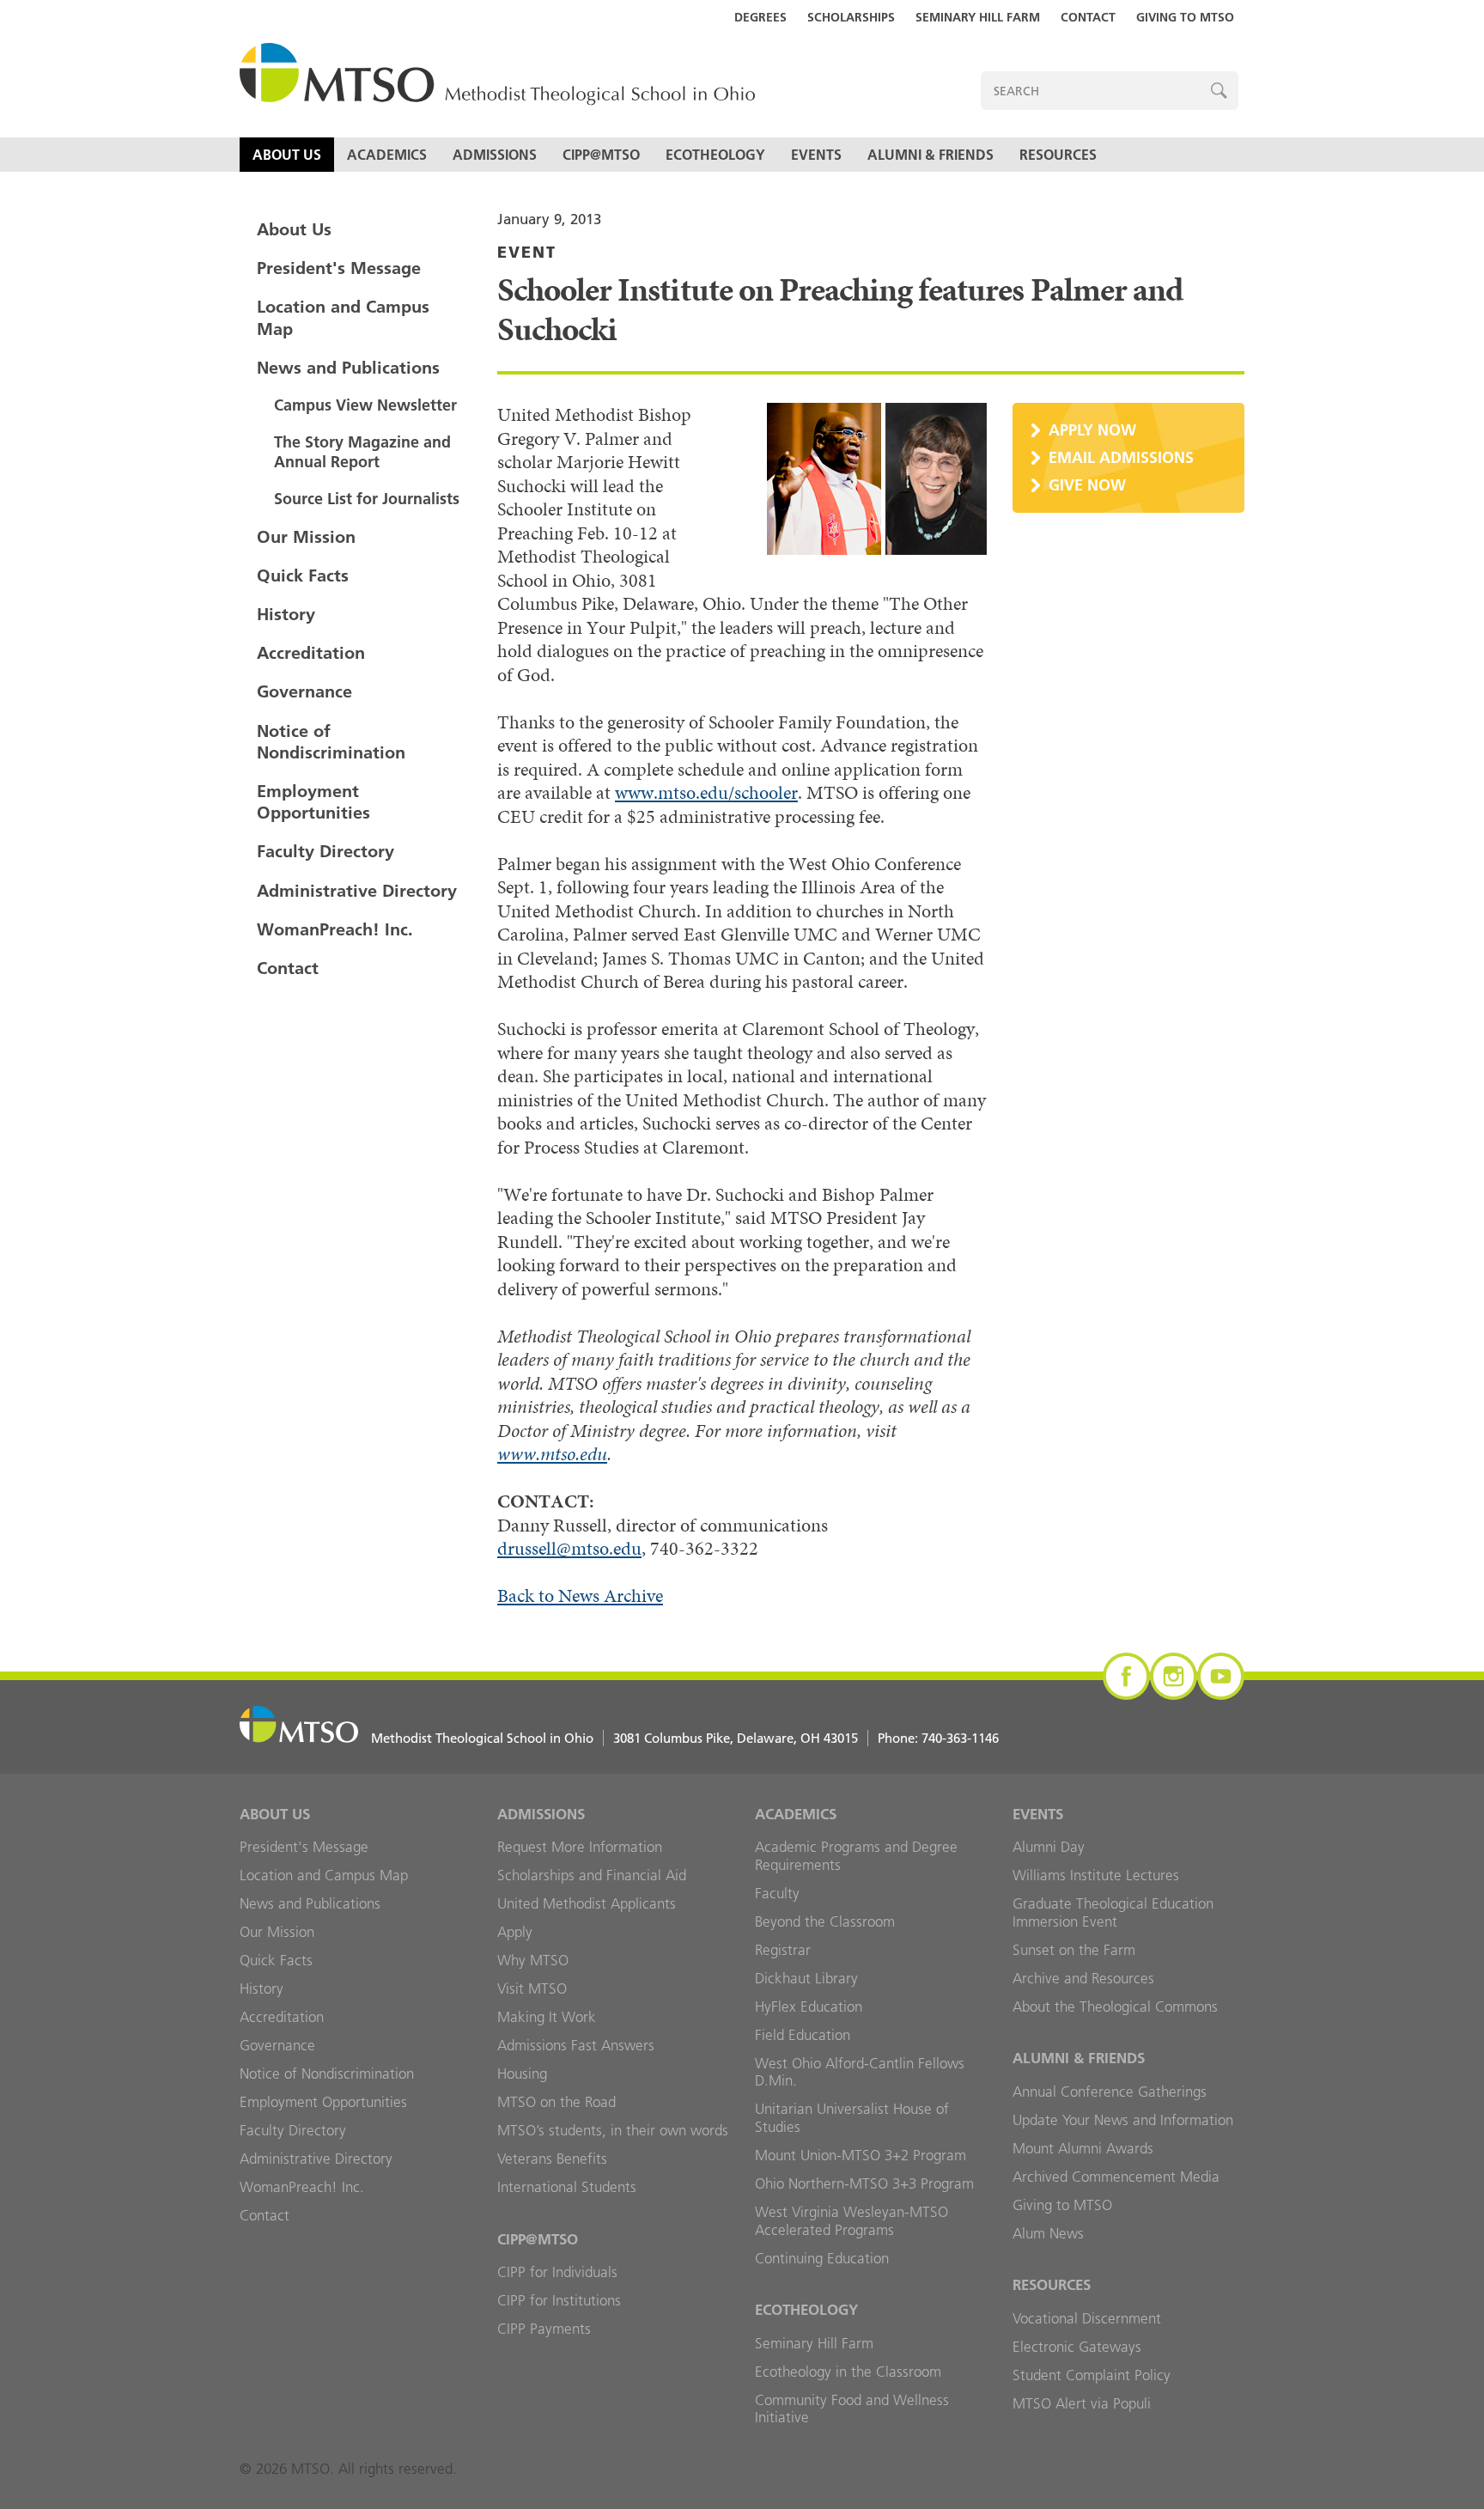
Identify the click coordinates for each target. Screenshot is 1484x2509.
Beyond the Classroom (825, 1921)
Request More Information (580, 1847)
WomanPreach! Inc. (335, 929)
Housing (522, 2074)
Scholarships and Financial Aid (592, 1875)
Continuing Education (822, 2258)
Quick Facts (303, 575)
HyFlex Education (809, 2007)
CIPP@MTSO (601, 155)
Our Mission (306, 537)
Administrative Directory (357, 891)
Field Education (803, 2035)
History (286, 614)
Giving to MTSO (1185, 17)
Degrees (760, 17)
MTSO (497, 75)
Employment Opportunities (313, 802)
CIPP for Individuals (557, 2272)
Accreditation (311, 653)
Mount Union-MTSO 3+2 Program (861, 2155)
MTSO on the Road (556, 2102)
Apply (515, 1932)
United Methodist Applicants (587, 1903)
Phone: (938, 1738)
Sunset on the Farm (1074, 1950)
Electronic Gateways (1077, 2347)
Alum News (1048, 2233)
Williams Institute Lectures (1096, 1875)
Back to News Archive (580, 1596)
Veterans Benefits (552, 2159)
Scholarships (851, 17)
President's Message (339, 268)
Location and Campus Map (343, 317)
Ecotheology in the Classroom (848, 2372)
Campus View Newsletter (365, 405)
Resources (1058, 155)
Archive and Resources (1083, 1978)
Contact (1088, 17)
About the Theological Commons (1115, 2007)
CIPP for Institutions (559, 2300)
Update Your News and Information (1123, 2120)
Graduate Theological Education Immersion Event (1113, 1912)
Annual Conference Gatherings (1110, 2092)
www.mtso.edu (552, 1454)
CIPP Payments (544, 2329)
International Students (567, 2187)
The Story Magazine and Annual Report (362, 452)
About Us (287, 155)
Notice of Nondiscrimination (331, 742)
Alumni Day (1049, 1847)
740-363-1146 (960, 1738)
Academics (387, 155)
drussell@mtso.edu (569, 1548)
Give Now (1087, 485)
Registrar (783, 1950)
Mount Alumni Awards (1083, 2148)
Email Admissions (1121, 457)
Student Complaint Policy (1092, 2375)
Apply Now (1092, 430)
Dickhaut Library (806, 1978)
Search (1219, 91)
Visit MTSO (532, 1988)
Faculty (777, 1893)
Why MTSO (533, 1960)
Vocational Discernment (1087, 2318)
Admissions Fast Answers (576, 2045)
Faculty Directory (325, 851)
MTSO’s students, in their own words (613, 2130)
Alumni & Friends (931, 155)
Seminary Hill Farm (978, 17)
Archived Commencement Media (1116, 2177)
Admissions (495, 155)
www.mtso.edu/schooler (706, 792)
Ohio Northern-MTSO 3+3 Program (864, 2183)
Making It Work (547, 2017)
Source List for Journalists (367, 499)
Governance (304, 691)
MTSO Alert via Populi (1082, 2403)
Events (816, 155)
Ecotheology (715, 155)
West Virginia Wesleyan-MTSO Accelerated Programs (851, 2221)
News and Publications (348, 368)
